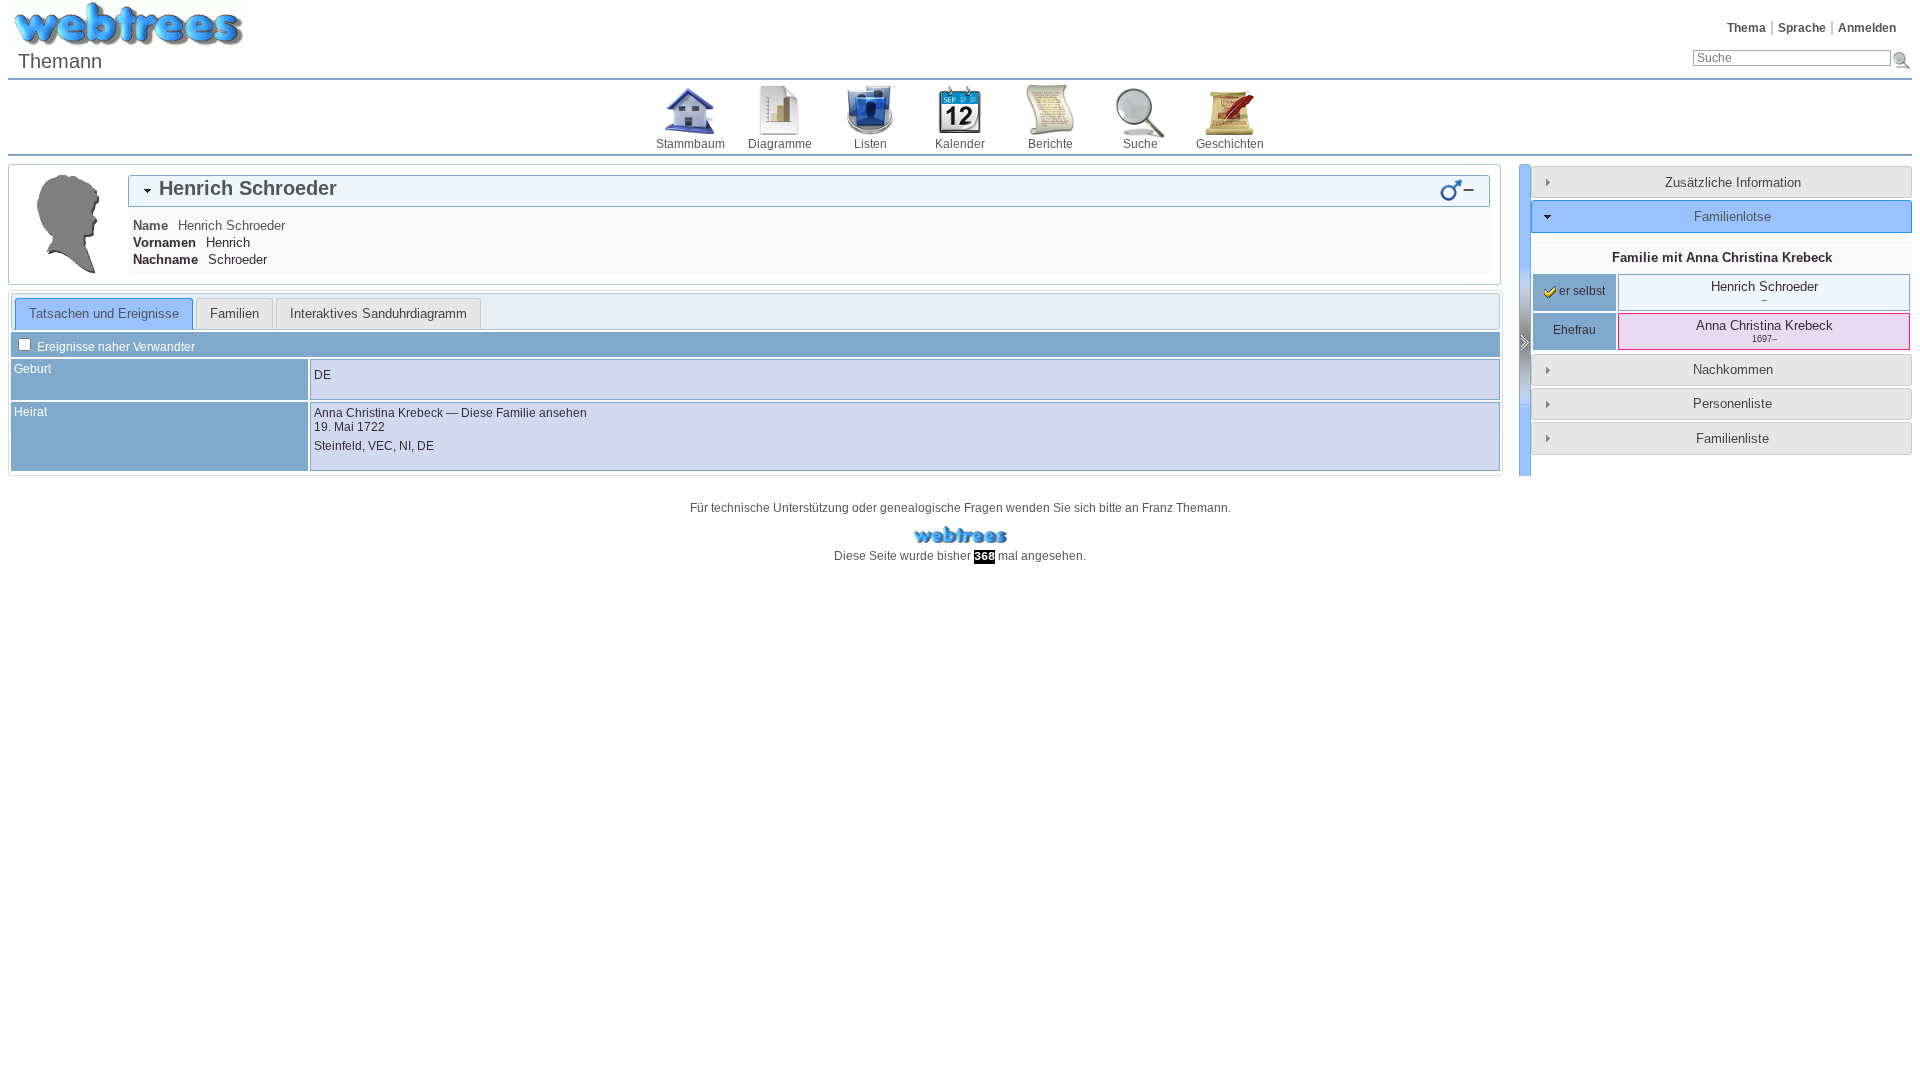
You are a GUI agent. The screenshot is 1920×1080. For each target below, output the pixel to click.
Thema (1746, 28)
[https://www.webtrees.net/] (960, 535)
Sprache (1802, 28)
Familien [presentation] (234, 313)
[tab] (809, 191)
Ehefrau (1574, 330)
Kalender (960, 144)
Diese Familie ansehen (524, 413)
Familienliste (1732, 438)
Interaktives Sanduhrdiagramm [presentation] (378, 313)
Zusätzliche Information (1733, 182)
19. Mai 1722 (349, 427)
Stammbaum (690, 144)
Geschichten (1230, 144)
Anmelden (1867, 28)
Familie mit (1722, 257)
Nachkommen (1733, 369)
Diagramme (780, 144)
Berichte (1050, 144)
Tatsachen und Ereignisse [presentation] (104, 313)
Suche (1140, 144)
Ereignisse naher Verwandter (114, 347)
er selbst (1580, 291)
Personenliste (1732, 403)
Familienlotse (1732, 216)
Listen (870, 144)
